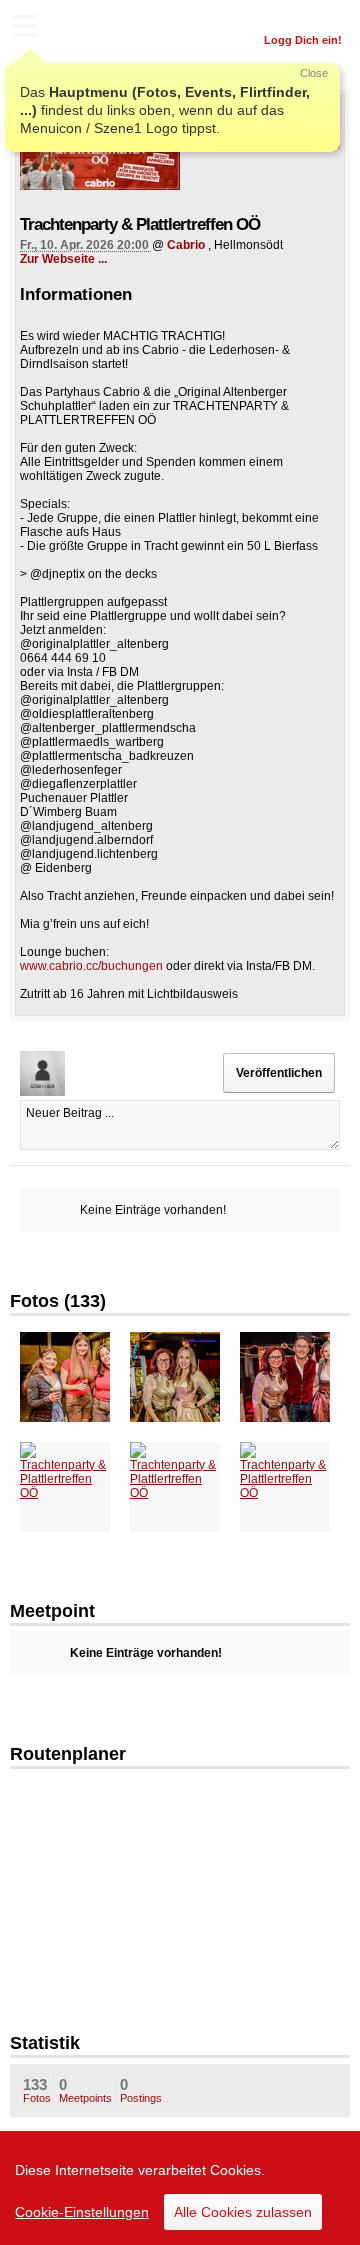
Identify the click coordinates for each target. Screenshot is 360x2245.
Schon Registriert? (292, 15)
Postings (141, 2090)
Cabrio (186, 245)
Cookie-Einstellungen (82, 2212)
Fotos (37, 2090)
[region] (180, 2188)
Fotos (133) (58, 1301)
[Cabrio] (180, 1874)
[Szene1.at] (100, 28)
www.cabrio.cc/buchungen (91, 966)
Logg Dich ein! (303, 40)
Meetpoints (85, 2090)
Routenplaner (68, 1754)
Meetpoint (52, 1611)
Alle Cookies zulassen (243, 2212)
